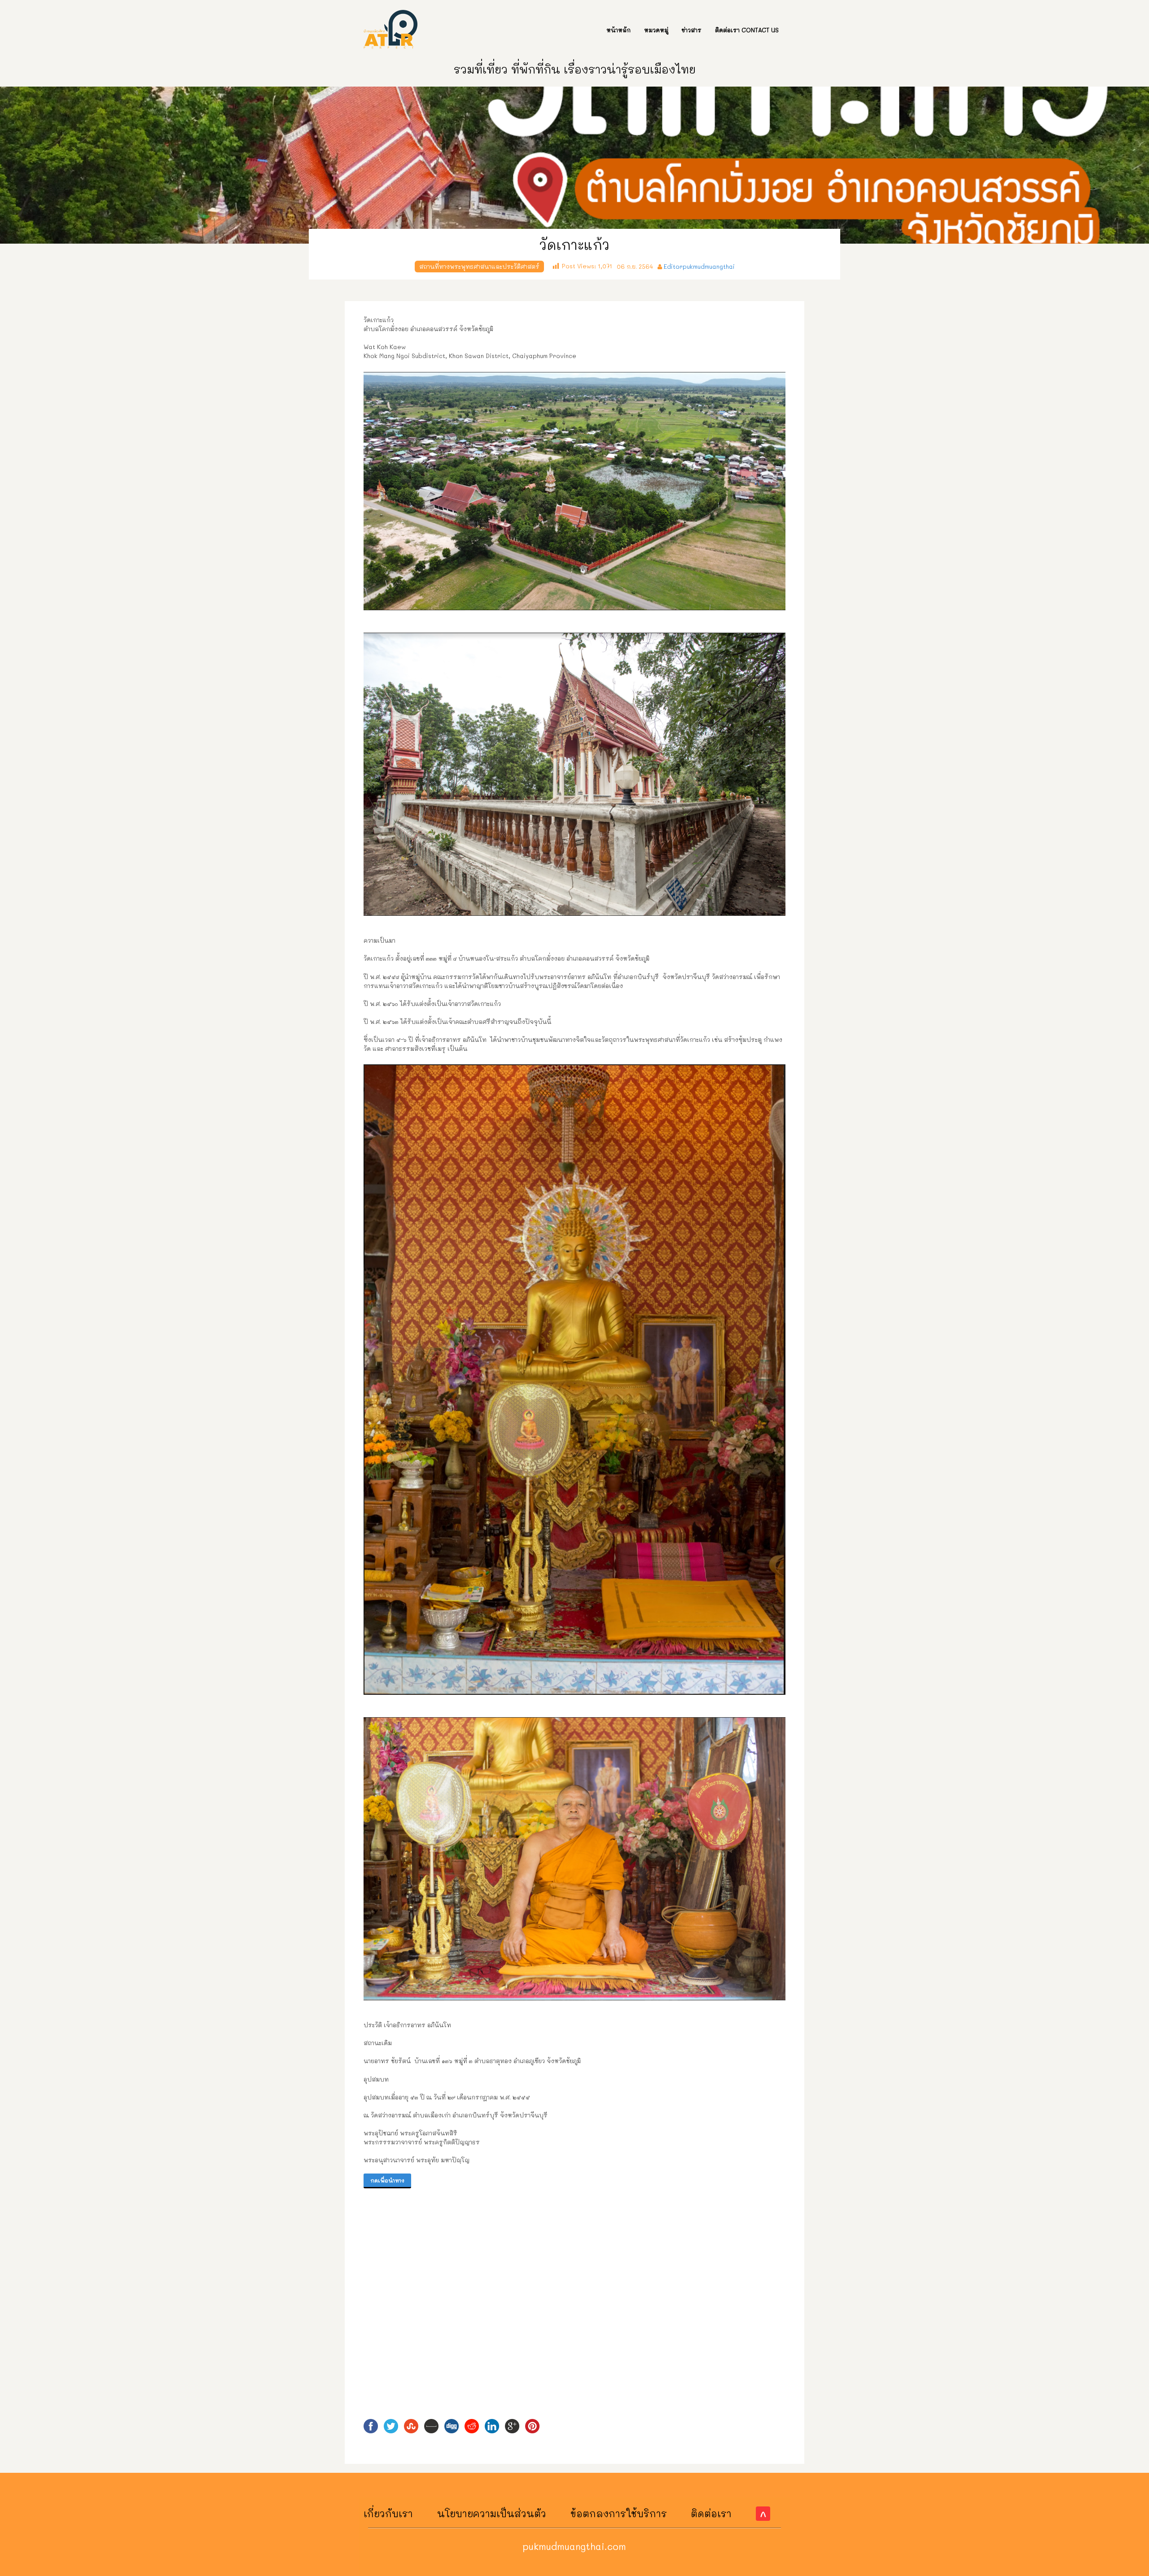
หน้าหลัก (618, 30)
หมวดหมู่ (656, 30)
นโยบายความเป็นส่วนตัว (492, 2513)
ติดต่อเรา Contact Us (747, 30)
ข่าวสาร (692, 30)
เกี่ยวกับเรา (388, 2513)
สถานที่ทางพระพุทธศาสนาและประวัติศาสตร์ (479, 266)
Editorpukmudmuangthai (699, 266)
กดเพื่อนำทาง (387, 2180)
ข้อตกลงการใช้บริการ (619, 2513)
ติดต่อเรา (711, 2513)
